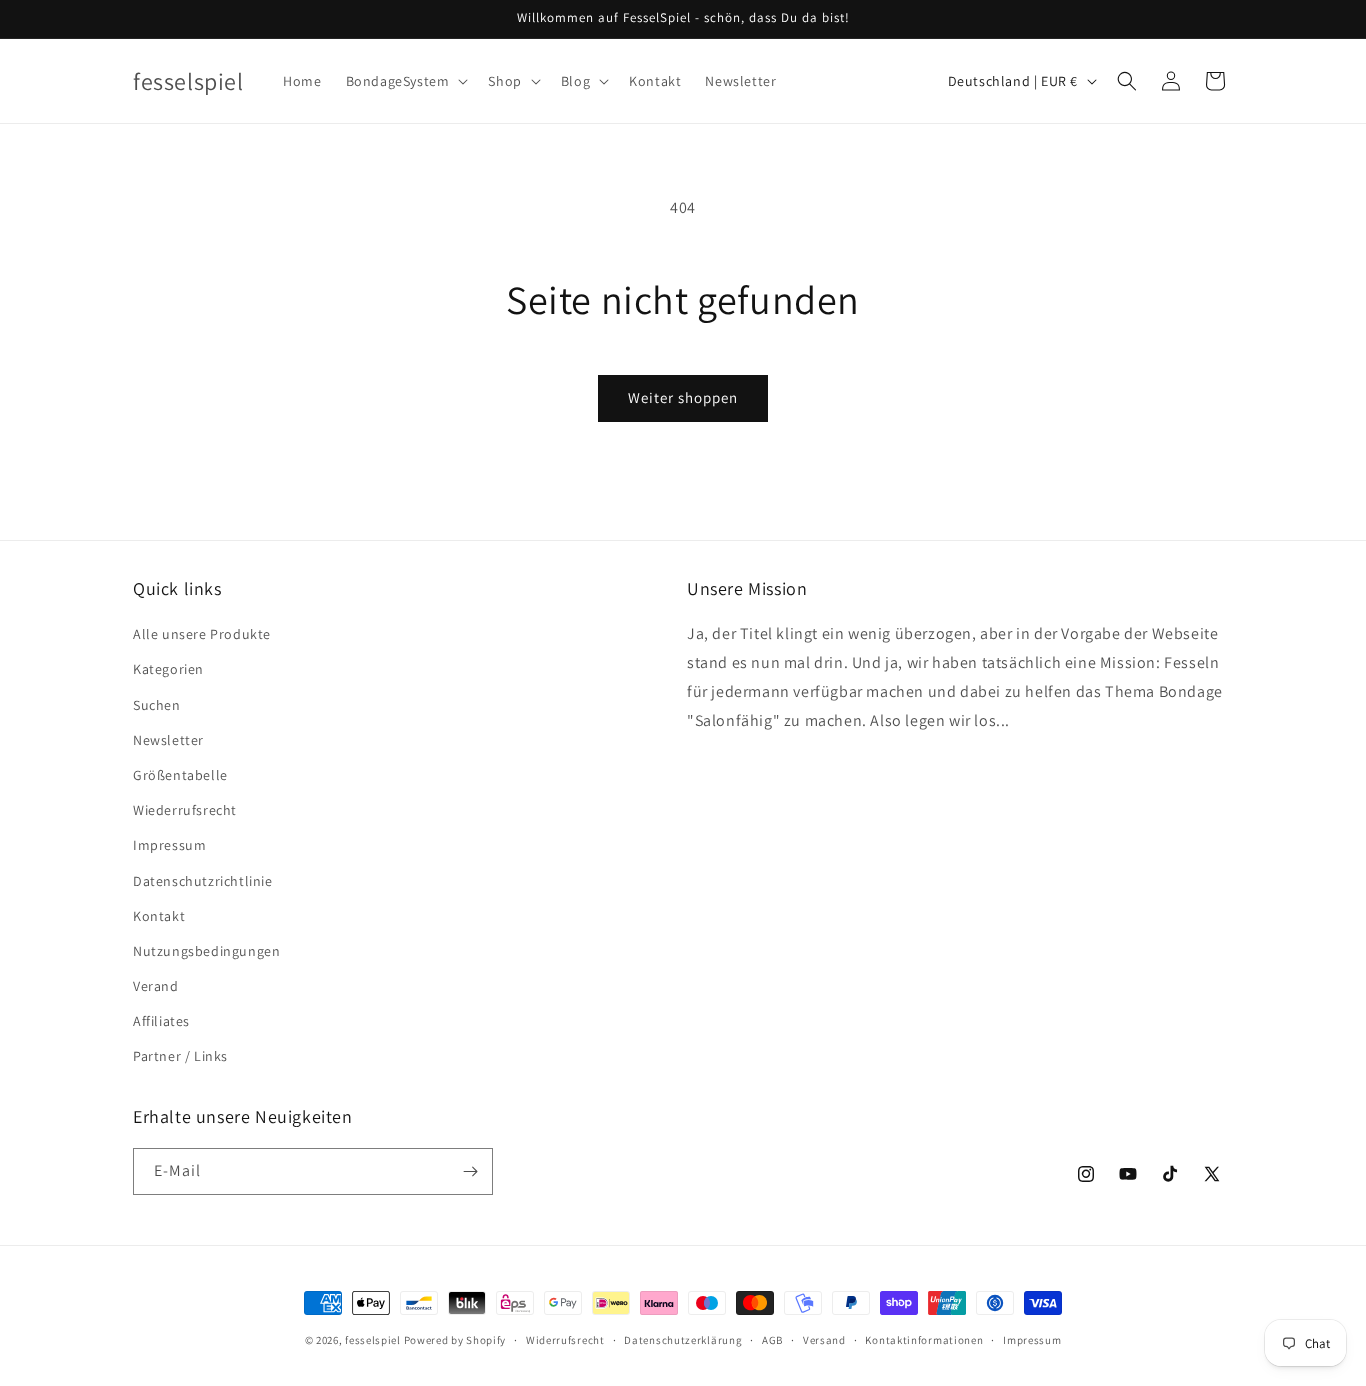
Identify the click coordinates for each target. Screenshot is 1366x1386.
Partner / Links (180, 1056)
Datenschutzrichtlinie (203, 881)
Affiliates (161, 1021)
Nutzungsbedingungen (206, 951)
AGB (772, 1340)
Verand (156, 986)
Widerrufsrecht (565, 1340)
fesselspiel (373, 1340)
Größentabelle (180, 775)
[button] (405, 81)
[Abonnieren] (470, 1171)
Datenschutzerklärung (683, 1340)
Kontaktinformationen (924, 1340)
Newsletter (168, 740)
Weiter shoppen (683, 397)
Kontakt (159, 916)
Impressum (169, 845)
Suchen (157, 705)
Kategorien (168, 669)
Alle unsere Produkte (202, 634)
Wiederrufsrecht (185, 810)
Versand (824, 1340)
